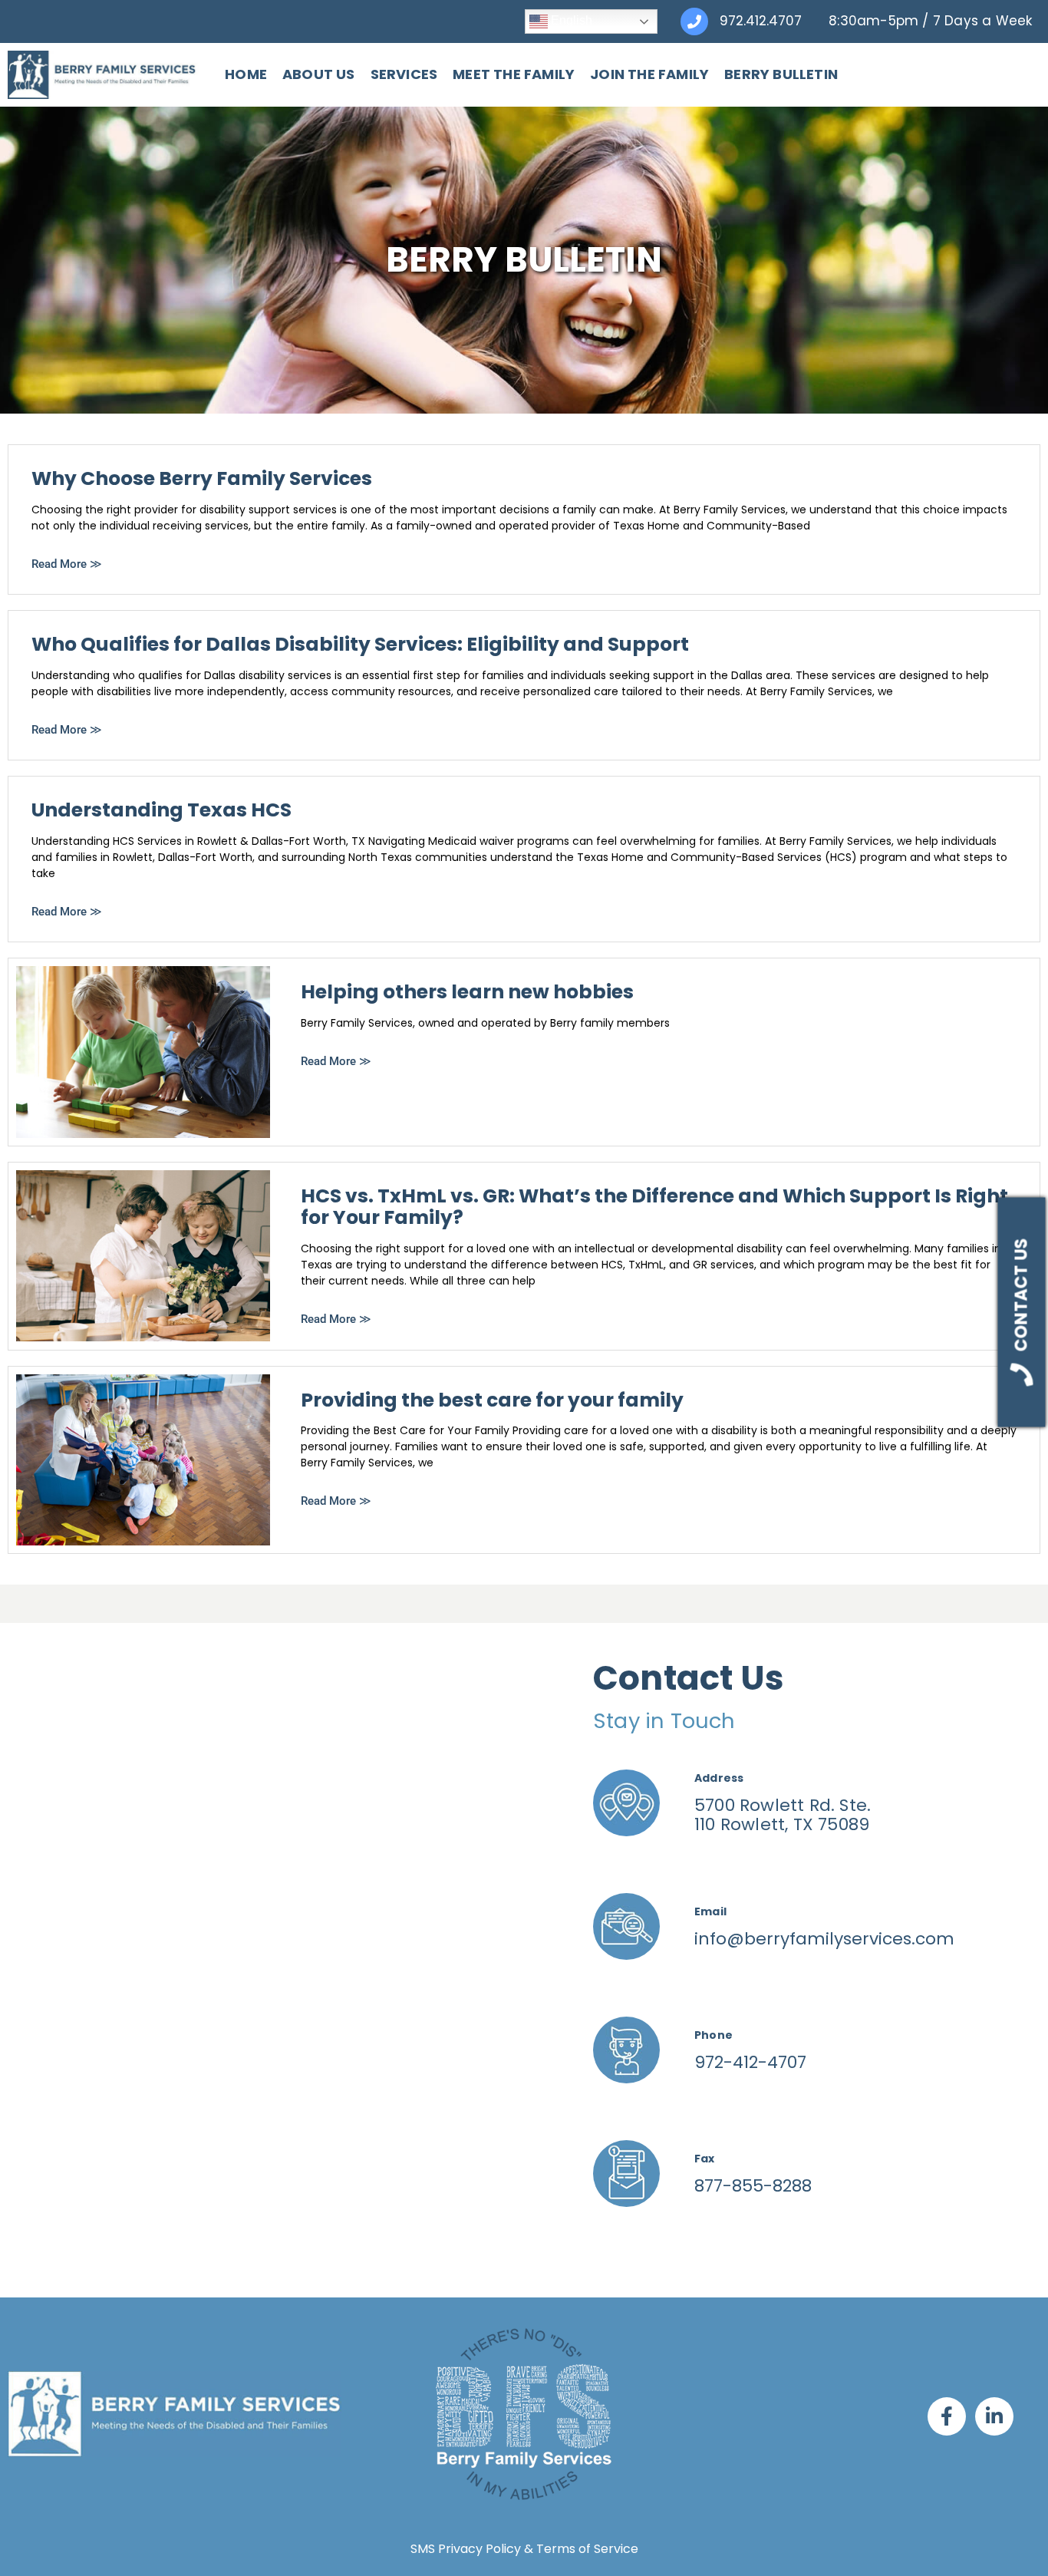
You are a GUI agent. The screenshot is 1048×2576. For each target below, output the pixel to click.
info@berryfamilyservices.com (824, 1939)
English (570, 20)
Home (246, 74)
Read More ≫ (67, 564)
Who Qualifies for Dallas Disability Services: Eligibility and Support (360, 644)
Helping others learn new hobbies (467, 992)
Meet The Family (514, 74)
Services (404, 74)
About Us (319, 74)
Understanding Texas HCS (161, 810)
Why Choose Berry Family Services (202, 478)
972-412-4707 (750, 2062)
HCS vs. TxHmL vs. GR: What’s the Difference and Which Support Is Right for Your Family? (654, 1207)
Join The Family (649, 74)
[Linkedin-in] (994, 2416)
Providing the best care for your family (492, 1400)
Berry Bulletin (781, 74)
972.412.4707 (761, 21)
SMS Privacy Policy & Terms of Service (524, 2549)
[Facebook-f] (947, 2416)
